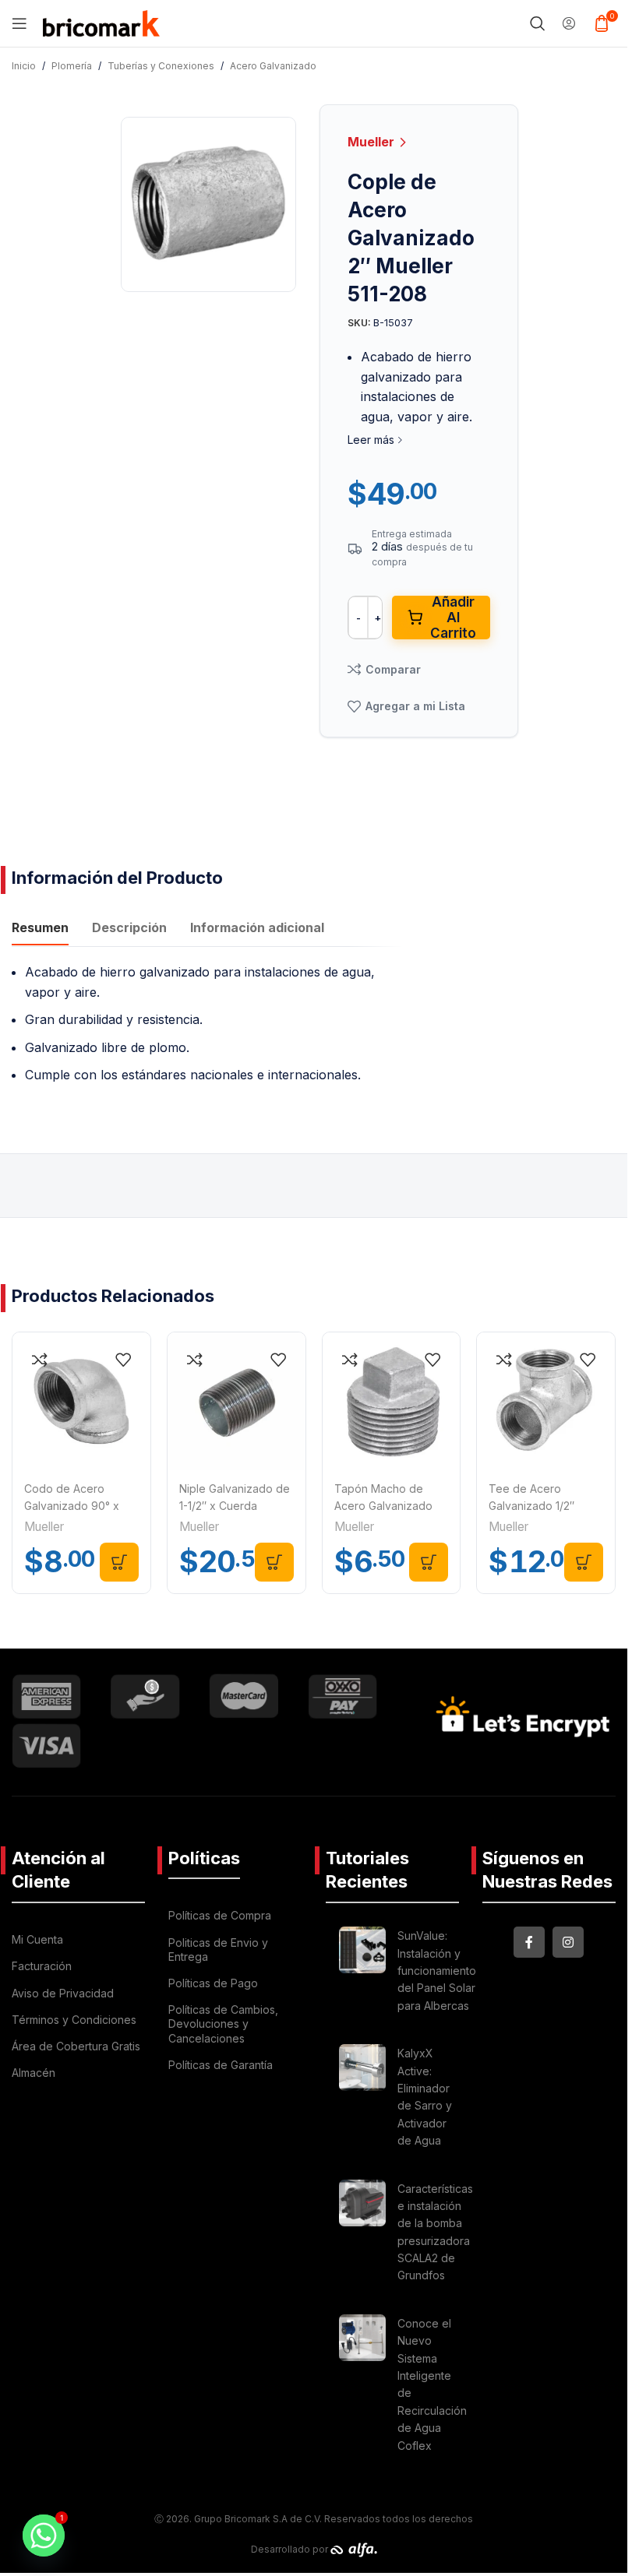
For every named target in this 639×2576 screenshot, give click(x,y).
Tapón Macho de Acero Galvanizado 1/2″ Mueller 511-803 (385, 1506)
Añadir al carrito (453, 618)
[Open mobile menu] (19, 23)
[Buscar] (538, 23)
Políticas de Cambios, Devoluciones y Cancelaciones (223, 2023)
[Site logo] (101, 22)
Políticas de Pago (213, 1983)
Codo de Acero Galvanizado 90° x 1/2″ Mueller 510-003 (77, 1506)
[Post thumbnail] (362, 1973)
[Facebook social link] (529, 1942)
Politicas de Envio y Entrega (218, 1950)
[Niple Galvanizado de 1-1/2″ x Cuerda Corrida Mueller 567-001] (237, 1401)
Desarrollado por (291, 2549)
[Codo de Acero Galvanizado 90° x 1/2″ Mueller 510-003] (81, 1401)
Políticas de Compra (220, 1915)
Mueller (372, 142)
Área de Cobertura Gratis (76, 2046)
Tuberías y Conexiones (161, 66)
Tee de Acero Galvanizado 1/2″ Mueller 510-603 (531, 1506)
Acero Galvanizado (273, 66)
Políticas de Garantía (221, 2065)
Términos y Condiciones (74, 2020)
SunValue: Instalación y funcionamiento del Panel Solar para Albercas (437, 1971)
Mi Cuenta (37, 1939)
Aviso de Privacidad (63, 1993)
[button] (119, 1562)
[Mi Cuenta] (569, 23)
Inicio (24, 66)
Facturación (42, 1966)
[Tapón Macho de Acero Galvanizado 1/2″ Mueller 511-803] (392, 1401)
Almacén (34, 2073)
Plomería (72, 66)
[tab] (40, 930)
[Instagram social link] (568, 1942)
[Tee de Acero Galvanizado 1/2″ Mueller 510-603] (546, 1401)
